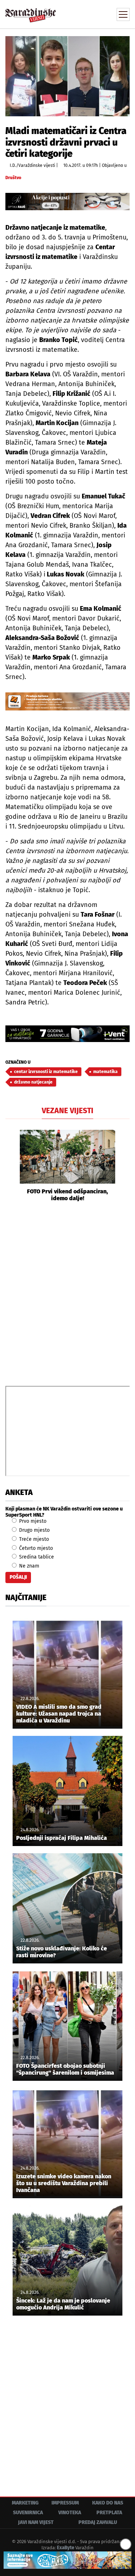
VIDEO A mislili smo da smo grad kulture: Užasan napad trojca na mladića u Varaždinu (59, 1714)
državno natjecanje (33, 1082)
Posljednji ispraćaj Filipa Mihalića (62, 1838)
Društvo (13, 178)
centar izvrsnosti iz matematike (46, 1072)
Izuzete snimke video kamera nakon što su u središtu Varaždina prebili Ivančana (64, 2183)
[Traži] (76, 14)
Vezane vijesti (67, 1111)
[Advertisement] (67, 1293)
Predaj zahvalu (98, 2522)
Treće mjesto (33, 1539)
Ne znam (28, 1566)
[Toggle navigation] (123, 14)
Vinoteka (70, 2513)
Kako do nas (108, 2503)
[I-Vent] (67, 1034)
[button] (11, 1166)
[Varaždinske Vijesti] (31, 12)
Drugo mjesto (34, 1530)
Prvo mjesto (32, 1521)
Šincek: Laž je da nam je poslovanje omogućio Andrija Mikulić (63, 2304)
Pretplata (109, 2513)
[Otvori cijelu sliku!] (67, 76)
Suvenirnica (28, 2513)
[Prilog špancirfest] (67, 2560)
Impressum (65, 2503)
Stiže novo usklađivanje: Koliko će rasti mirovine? (62, 1952)
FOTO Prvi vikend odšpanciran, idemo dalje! (67, 1195)
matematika (105, 1072)
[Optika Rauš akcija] (67, 202)
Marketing (25, 2503)
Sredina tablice (36, 1557)
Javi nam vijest (36, 2522)
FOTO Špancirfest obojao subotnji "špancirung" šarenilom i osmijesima (65, 2069)
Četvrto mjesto (35, 1548)
